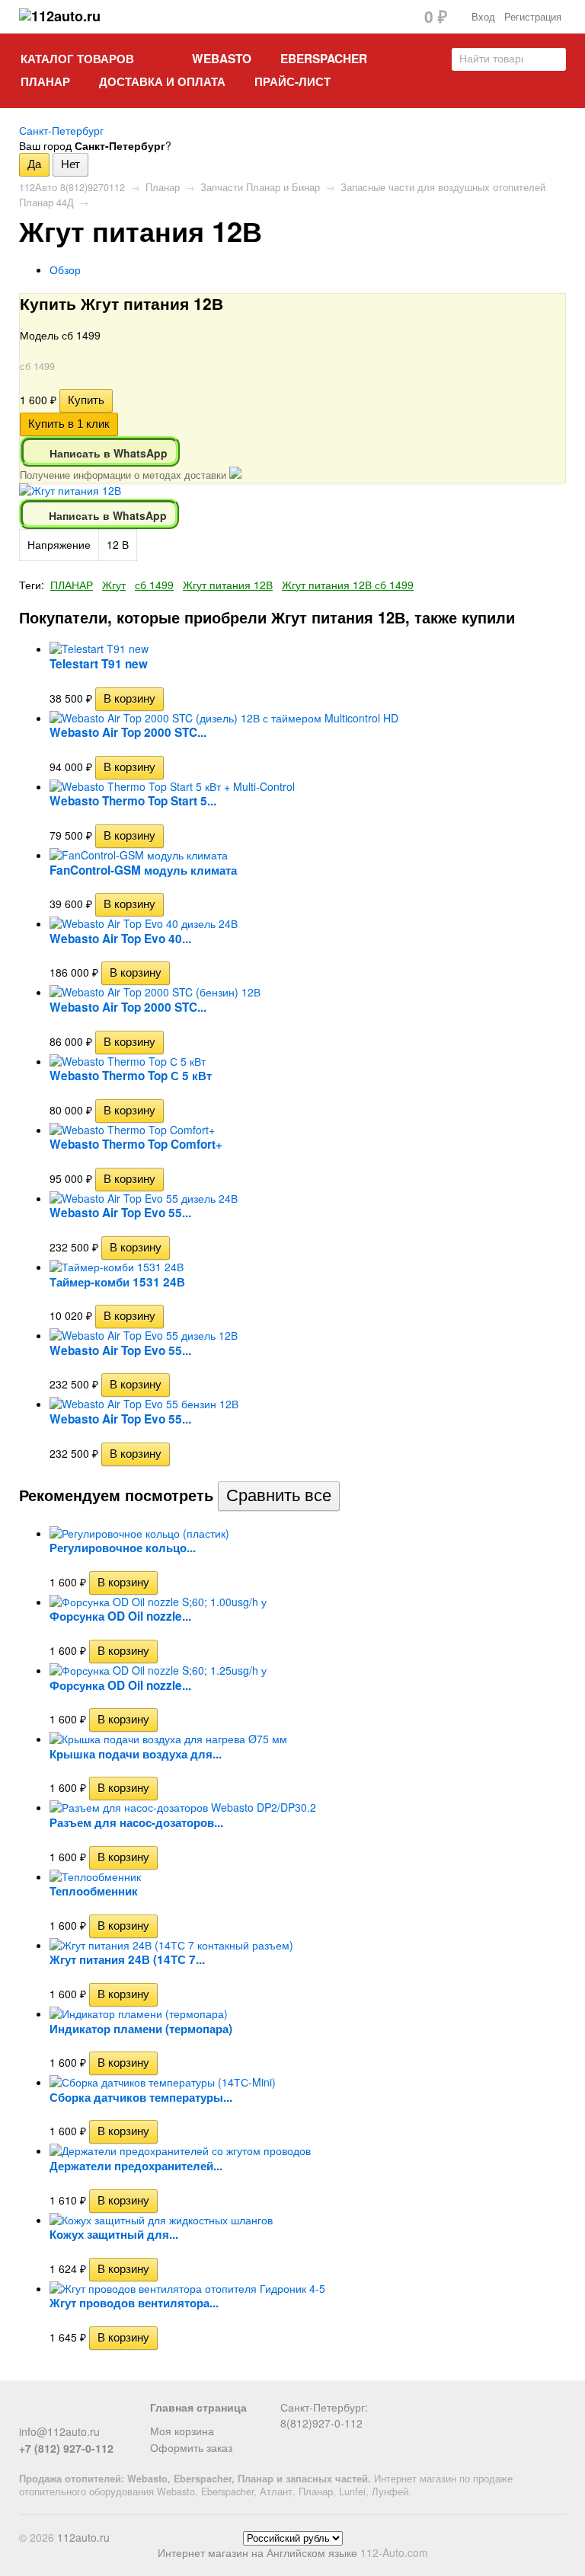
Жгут (114, 585)
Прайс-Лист (292, 81)
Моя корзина (182, 2431)
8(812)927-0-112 (321, 2423)
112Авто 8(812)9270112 (72, 187)
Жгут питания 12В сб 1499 (348, 585)
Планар (45, 81)
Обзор (65, 269)
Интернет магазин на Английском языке (257, 2552)
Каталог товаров (77, 59)
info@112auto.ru (59, 2431)
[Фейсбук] (28, 2413)
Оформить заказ (191, 2447)
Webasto (222, 59)
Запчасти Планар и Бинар (260, 187)
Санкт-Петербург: (324, 2407)
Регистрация (533, 17)
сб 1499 (154, 585)
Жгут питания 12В (228, 585)
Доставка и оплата (162, 81)
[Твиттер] (53, 2413)
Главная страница (198, 2407)
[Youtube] (104, 2413)
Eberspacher (324, 59)
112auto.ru (83, 2537)
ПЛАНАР (72, 585)
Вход (483, 17)
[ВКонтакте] (78, 2413)
